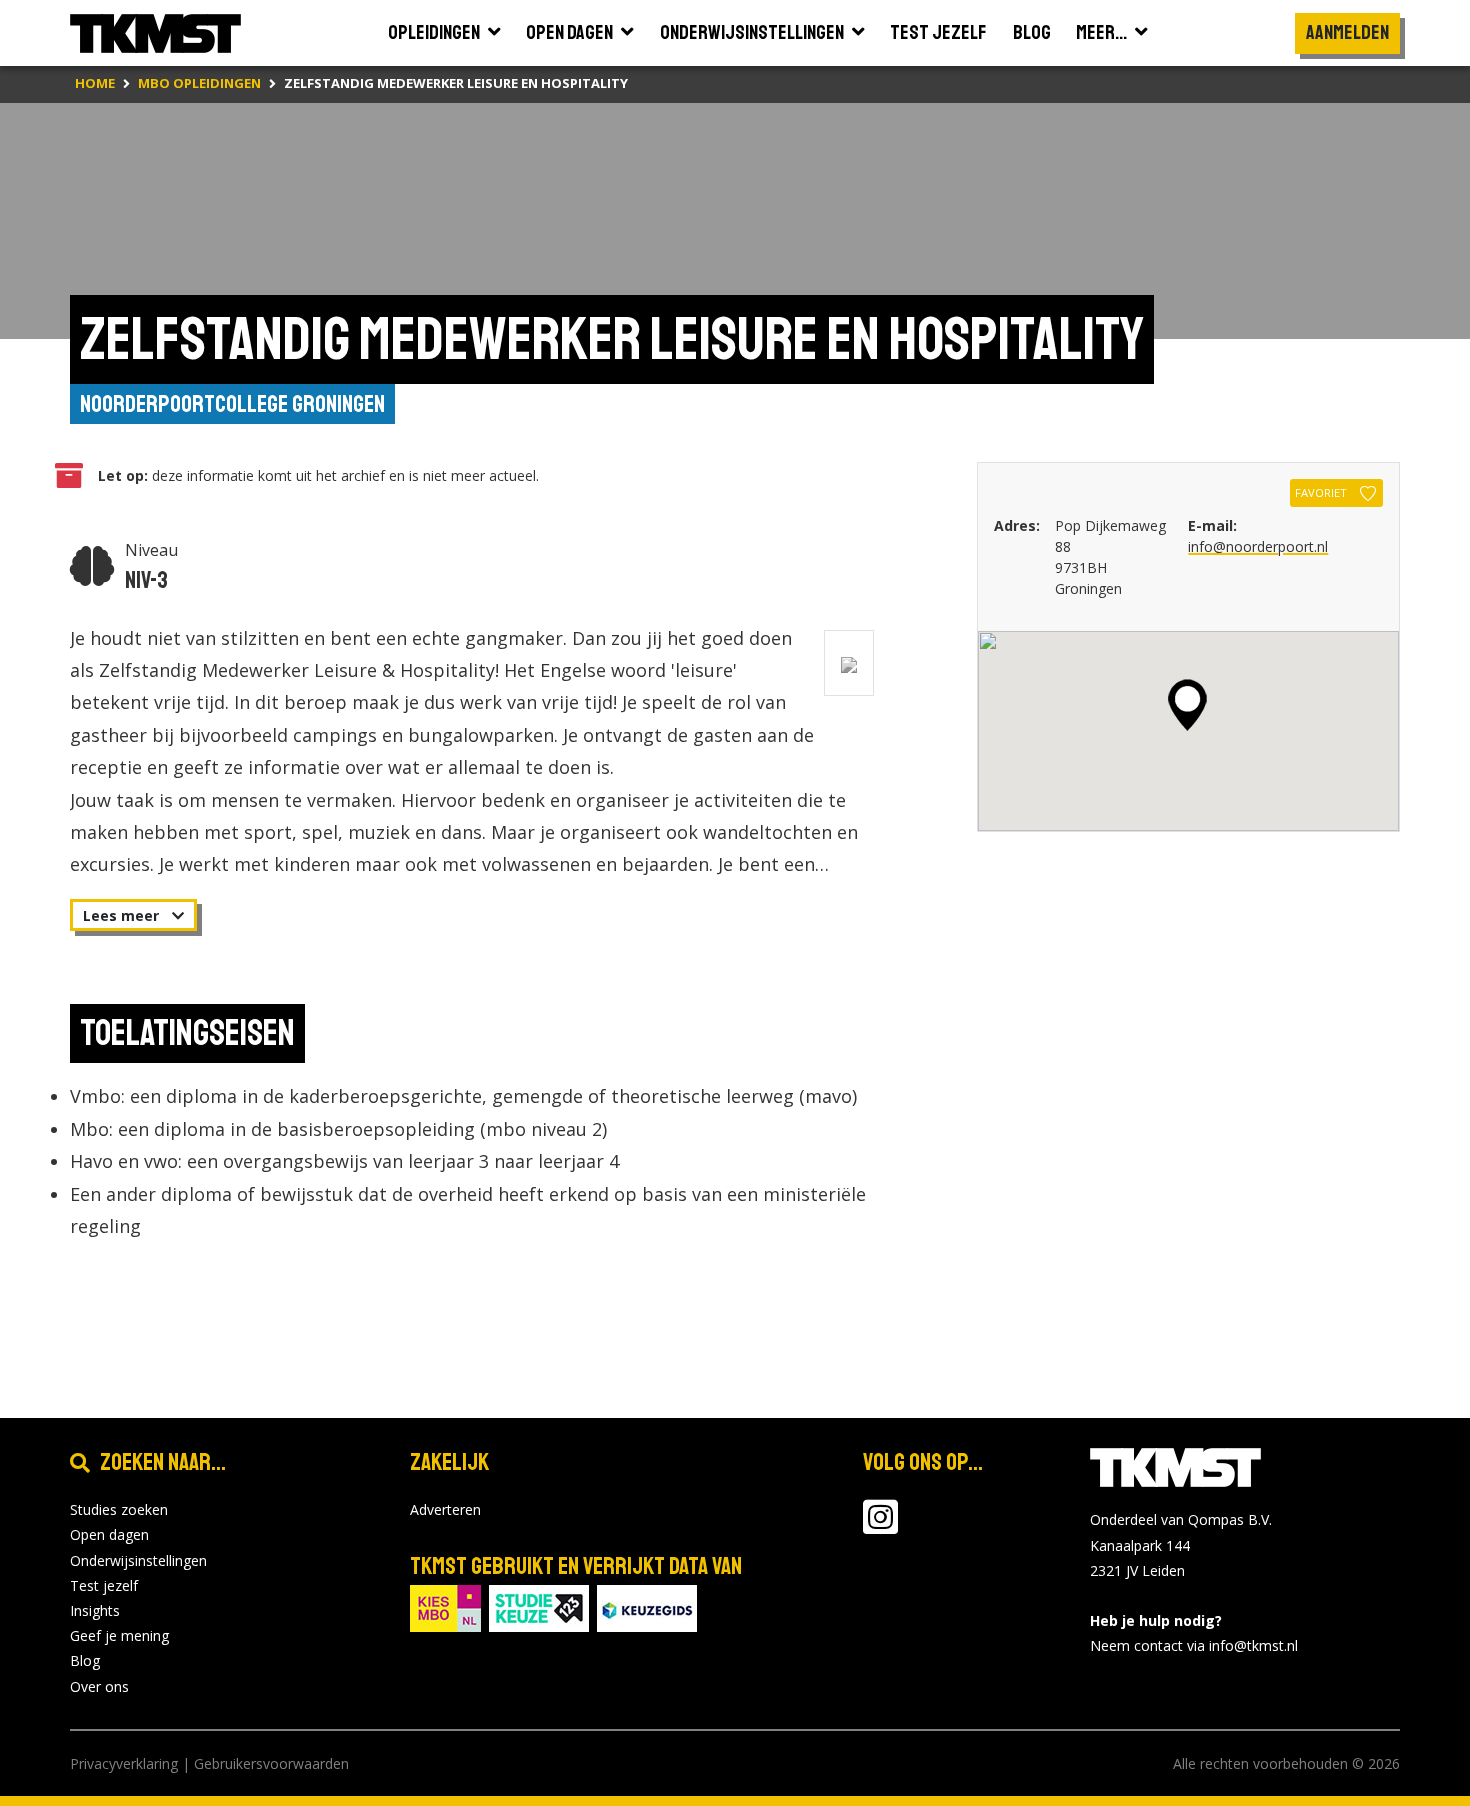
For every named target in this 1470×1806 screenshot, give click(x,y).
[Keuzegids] (647, 1606)
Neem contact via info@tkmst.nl (1194, 1645)
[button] (1187, 705)
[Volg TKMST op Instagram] (880, 1526)
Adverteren (445, 1509)
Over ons (99, 1686)
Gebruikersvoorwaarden (271, 1763)
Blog (85, 1660)
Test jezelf (104, 1585)
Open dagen (109, 1534)
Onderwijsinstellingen (138, 1560)
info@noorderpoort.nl (1258, 546)
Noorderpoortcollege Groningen (232, 404)
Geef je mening (119, 1635)
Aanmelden (1347, 32)
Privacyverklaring (124, 1763)
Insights (95, 1610)
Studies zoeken (119, 1509)
